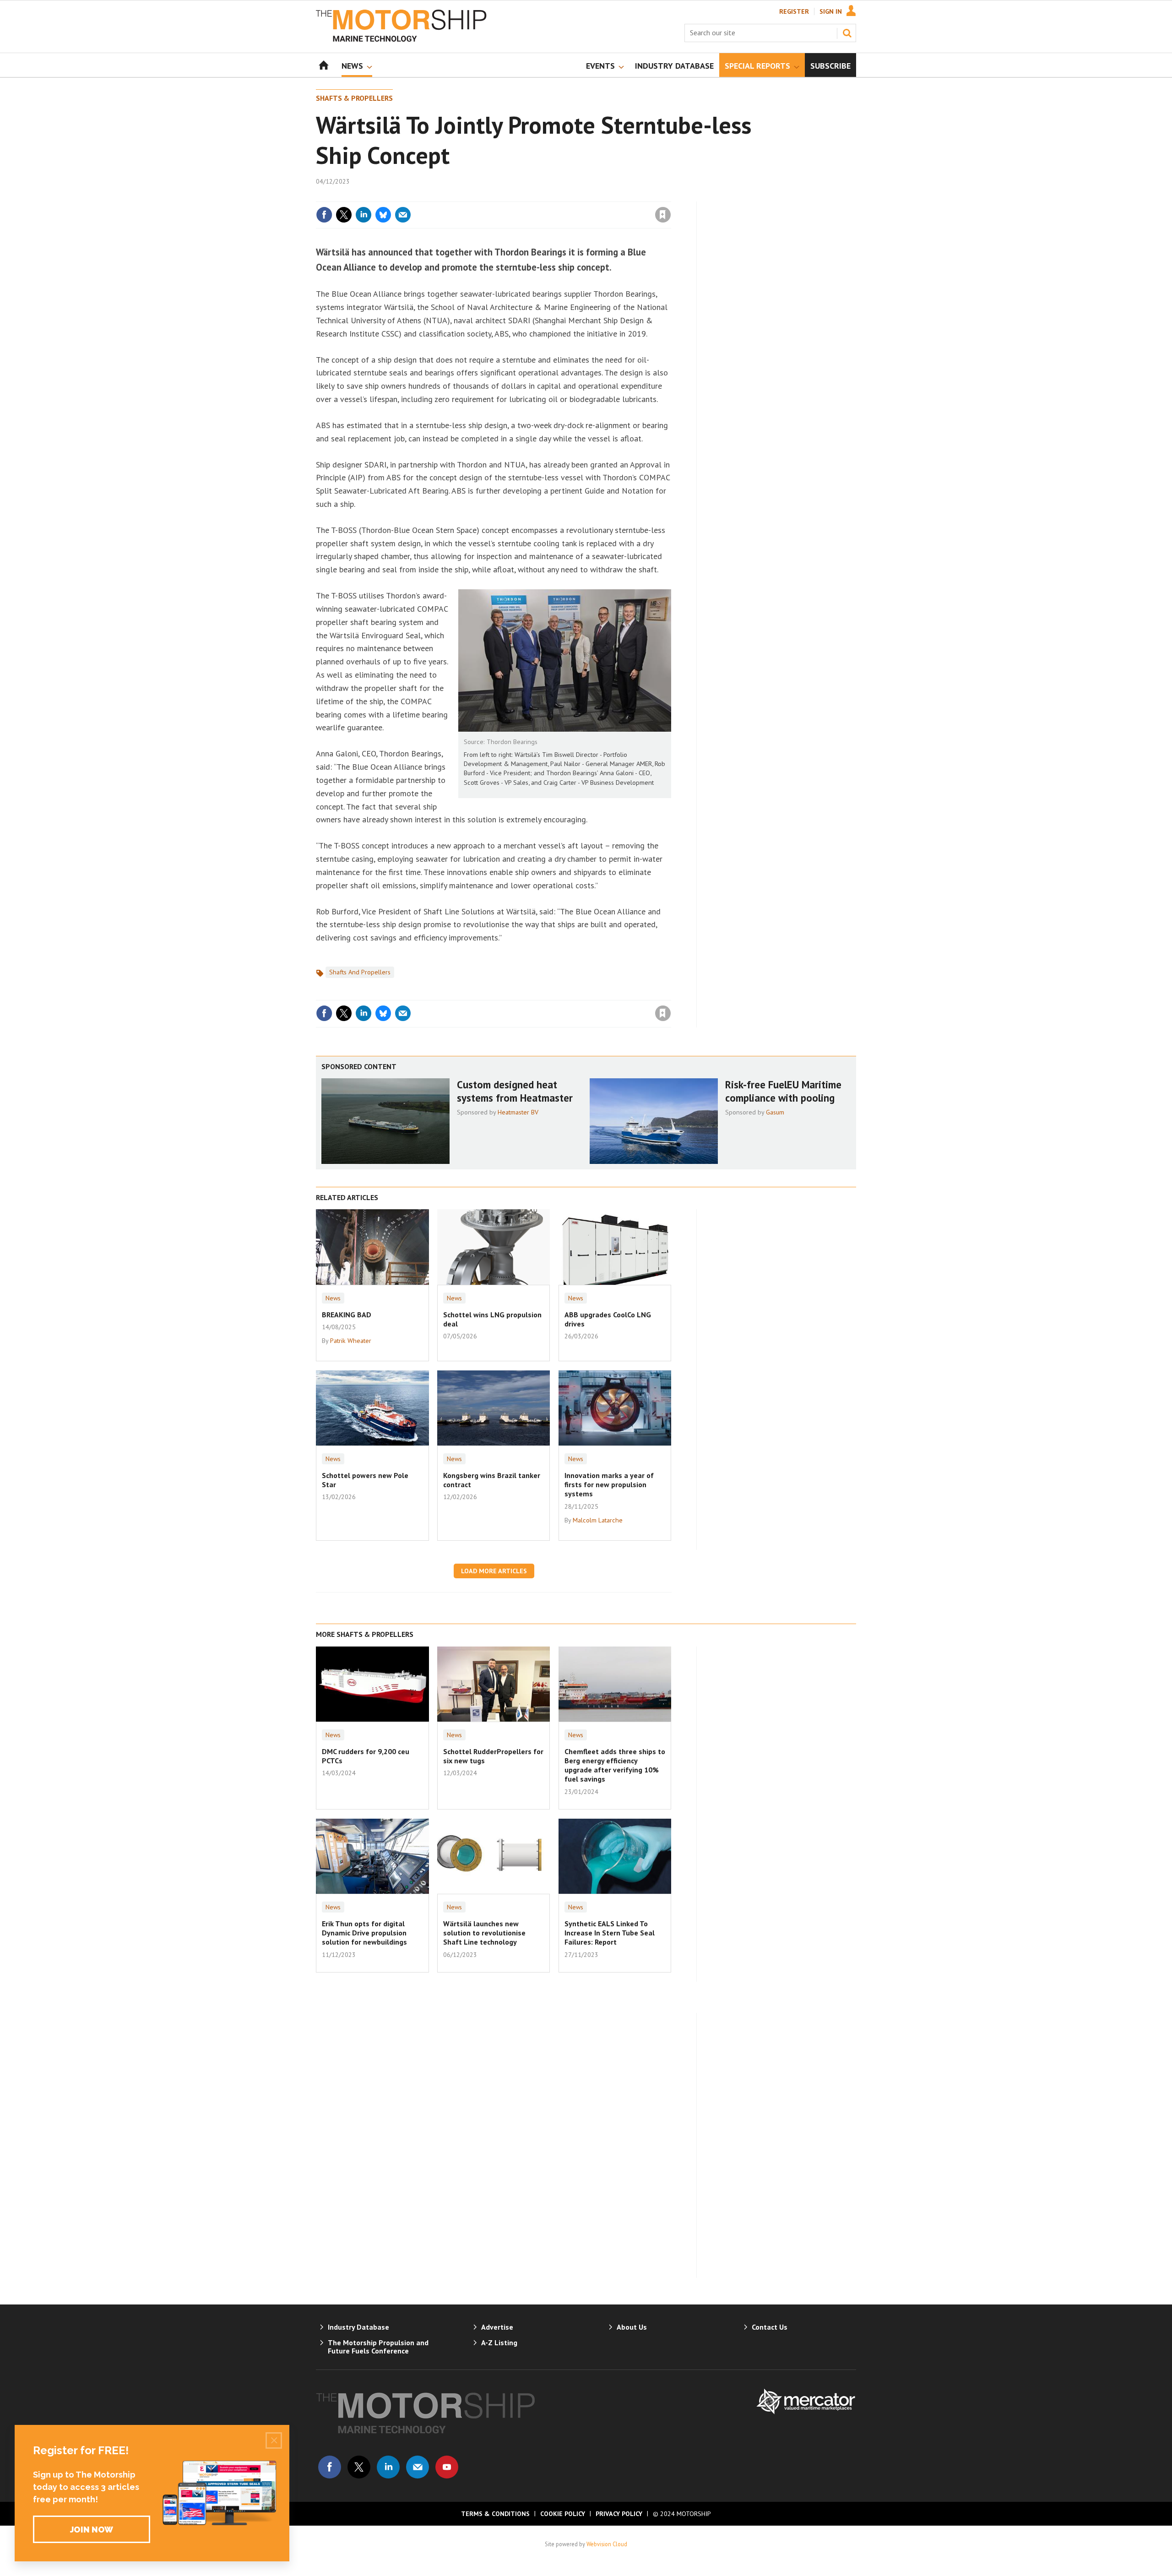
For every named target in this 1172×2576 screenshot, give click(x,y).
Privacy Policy (619, 2514)
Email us (418, 2467)
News (333, 1298)
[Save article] (663, 215)
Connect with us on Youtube (447, 2467)
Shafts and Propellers (360, 972)
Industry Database (358, 2327)
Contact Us (770, 2327)
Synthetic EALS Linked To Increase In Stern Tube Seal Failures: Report (610, 1933)
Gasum (775, 1112)
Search (847, 33)
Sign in (555, 196)
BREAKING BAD (347, 1315)
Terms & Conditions (495, 2514)
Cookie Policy (563, 2514)
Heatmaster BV (518, 1112)
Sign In (831, 11)
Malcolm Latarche (598, 1520)
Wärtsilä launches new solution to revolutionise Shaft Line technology (484, 1933)
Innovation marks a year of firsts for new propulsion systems (609, 1485)
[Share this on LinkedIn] (364, 215)
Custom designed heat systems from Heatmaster (515, 1091)
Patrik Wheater (351, 1341)
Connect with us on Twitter (359, 2467)
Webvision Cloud (607, 2544)
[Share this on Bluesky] (383, 215)
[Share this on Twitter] (344, 215)
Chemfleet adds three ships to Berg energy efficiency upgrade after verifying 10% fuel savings (615, 1765)
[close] (670, 196)
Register (794, 11)
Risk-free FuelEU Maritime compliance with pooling (783, 1091)
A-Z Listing (499, 2342)
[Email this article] (403, 215)
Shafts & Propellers (354, 98)
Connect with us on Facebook (330, 2467)
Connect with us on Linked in (388, 2467)
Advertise (497, 2327)
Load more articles (494, 1571)
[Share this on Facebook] (324, 215)
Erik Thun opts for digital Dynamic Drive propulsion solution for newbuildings (364, 1933)
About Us (632, 2327)
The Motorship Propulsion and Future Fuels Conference (378, 2347)
